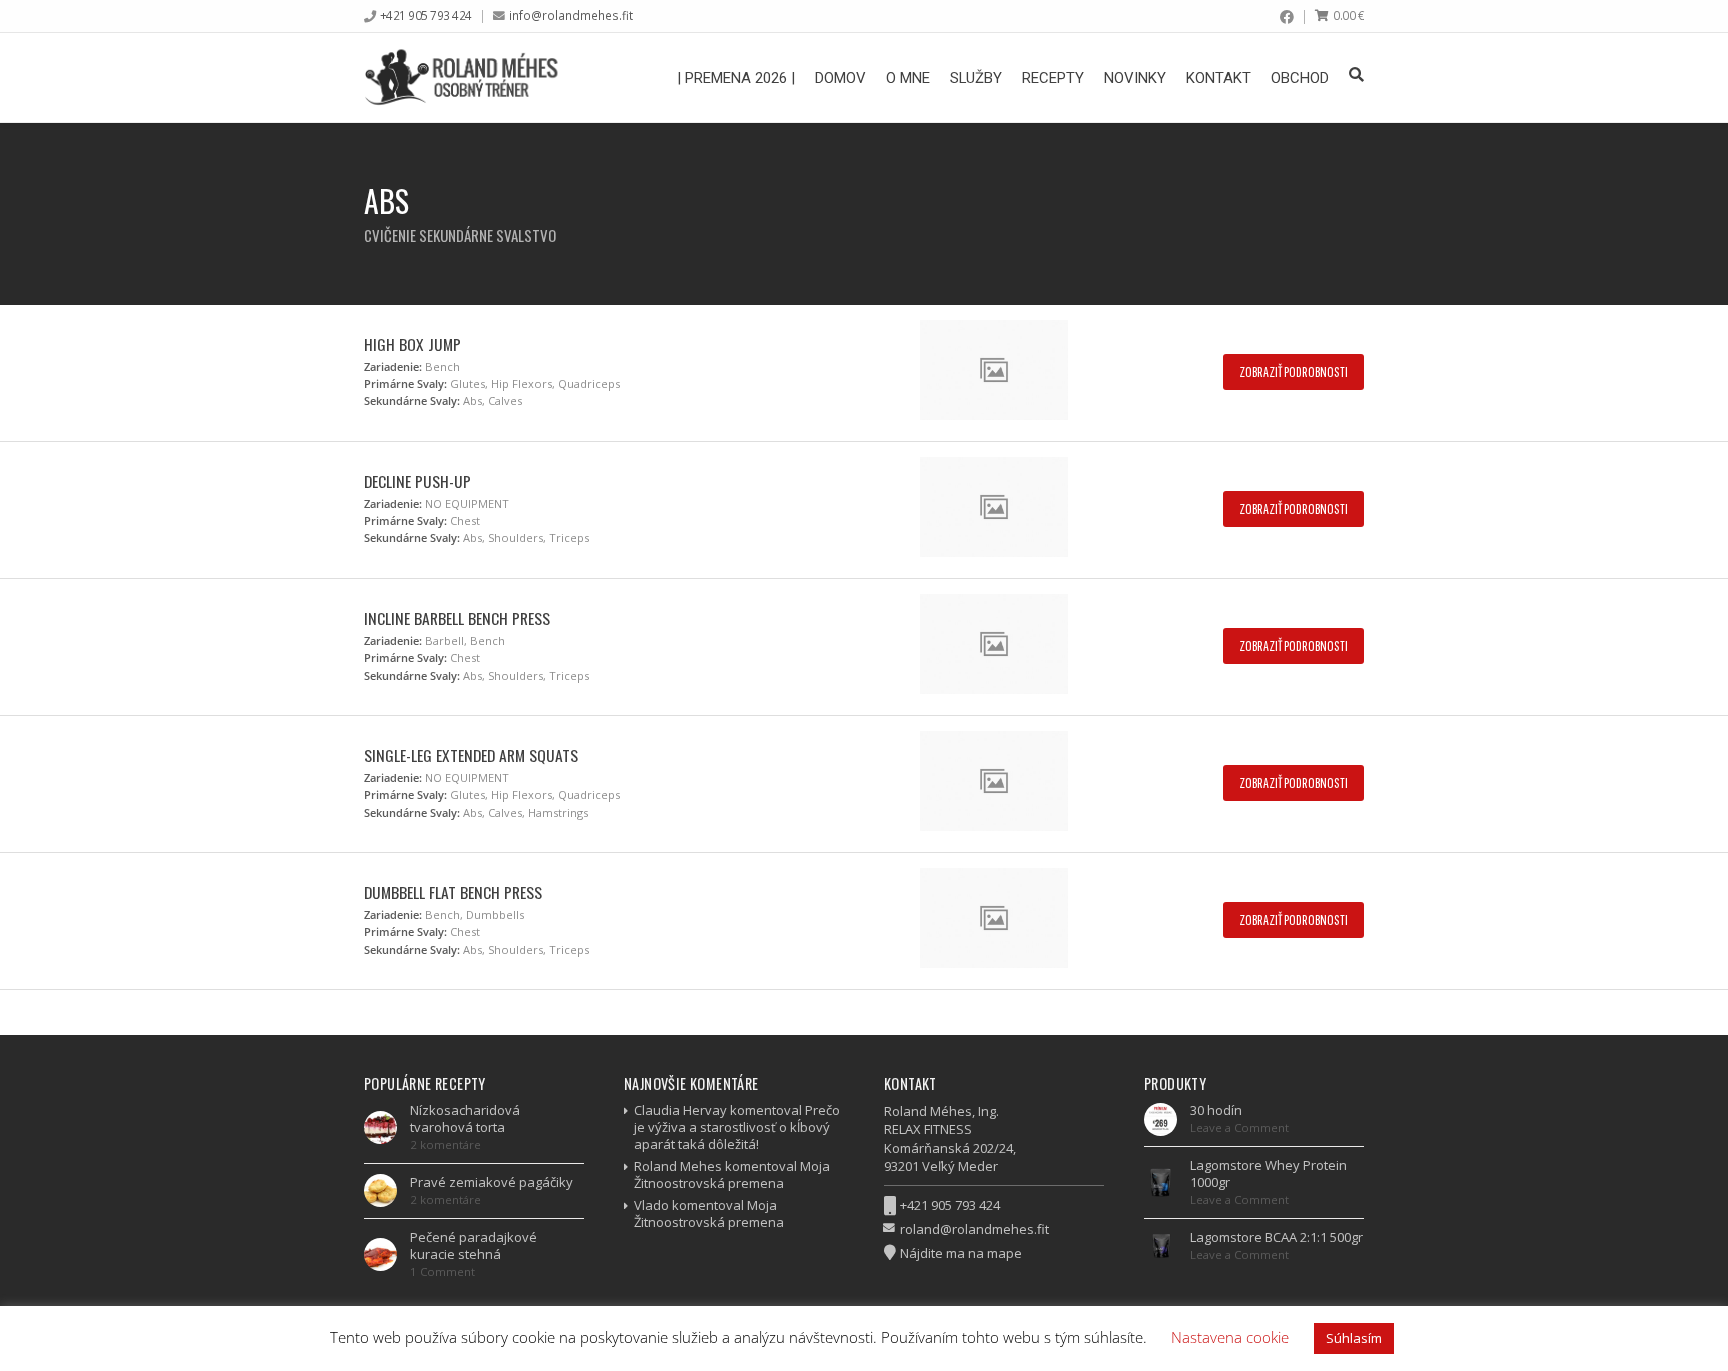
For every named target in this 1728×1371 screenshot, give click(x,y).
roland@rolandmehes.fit (974, 1229)
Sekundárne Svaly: (412, 400)
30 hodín (1216, 1110)
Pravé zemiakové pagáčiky (491, 1182)
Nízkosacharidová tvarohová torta (465, 1118)
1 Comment (442, 1271)
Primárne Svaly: (405, 383)
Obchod (1300, 78)
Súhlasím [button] (1354, 1338)
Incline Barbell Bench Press (457, 618)
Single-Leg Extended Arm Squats (471, 755)
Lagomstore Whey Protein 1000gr (1268, 1173)
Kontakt (1218, 78)
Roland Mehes (678, 1166)
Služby (976, 78)
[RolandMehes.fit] (467, 77)
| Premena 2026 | (736, 78)
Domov (840, 78)
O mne (908, 78)
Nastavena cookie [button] (1230, 1337)
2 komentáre (445, 1144)
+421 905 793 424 (426, 15)
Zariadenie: (393, 366)
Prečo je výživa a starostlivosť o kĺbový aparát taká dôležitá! (737, 1127)
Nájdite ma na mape (961, 1253)
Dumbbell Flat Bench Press (453, 892)
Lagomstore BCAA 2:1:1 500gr (1276, 1237)
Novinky (1135, 78)
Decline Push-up (417, 481)
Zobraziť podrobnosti (1293, 371)
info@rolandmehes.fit (571, 15)
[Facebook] (1287, 17)
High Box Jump (412, 344)
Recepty (1053, 78)
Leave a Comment (1239, 1127)
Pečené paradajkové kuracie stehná (473, 1245)
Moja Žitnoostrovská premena (732, 1174)
